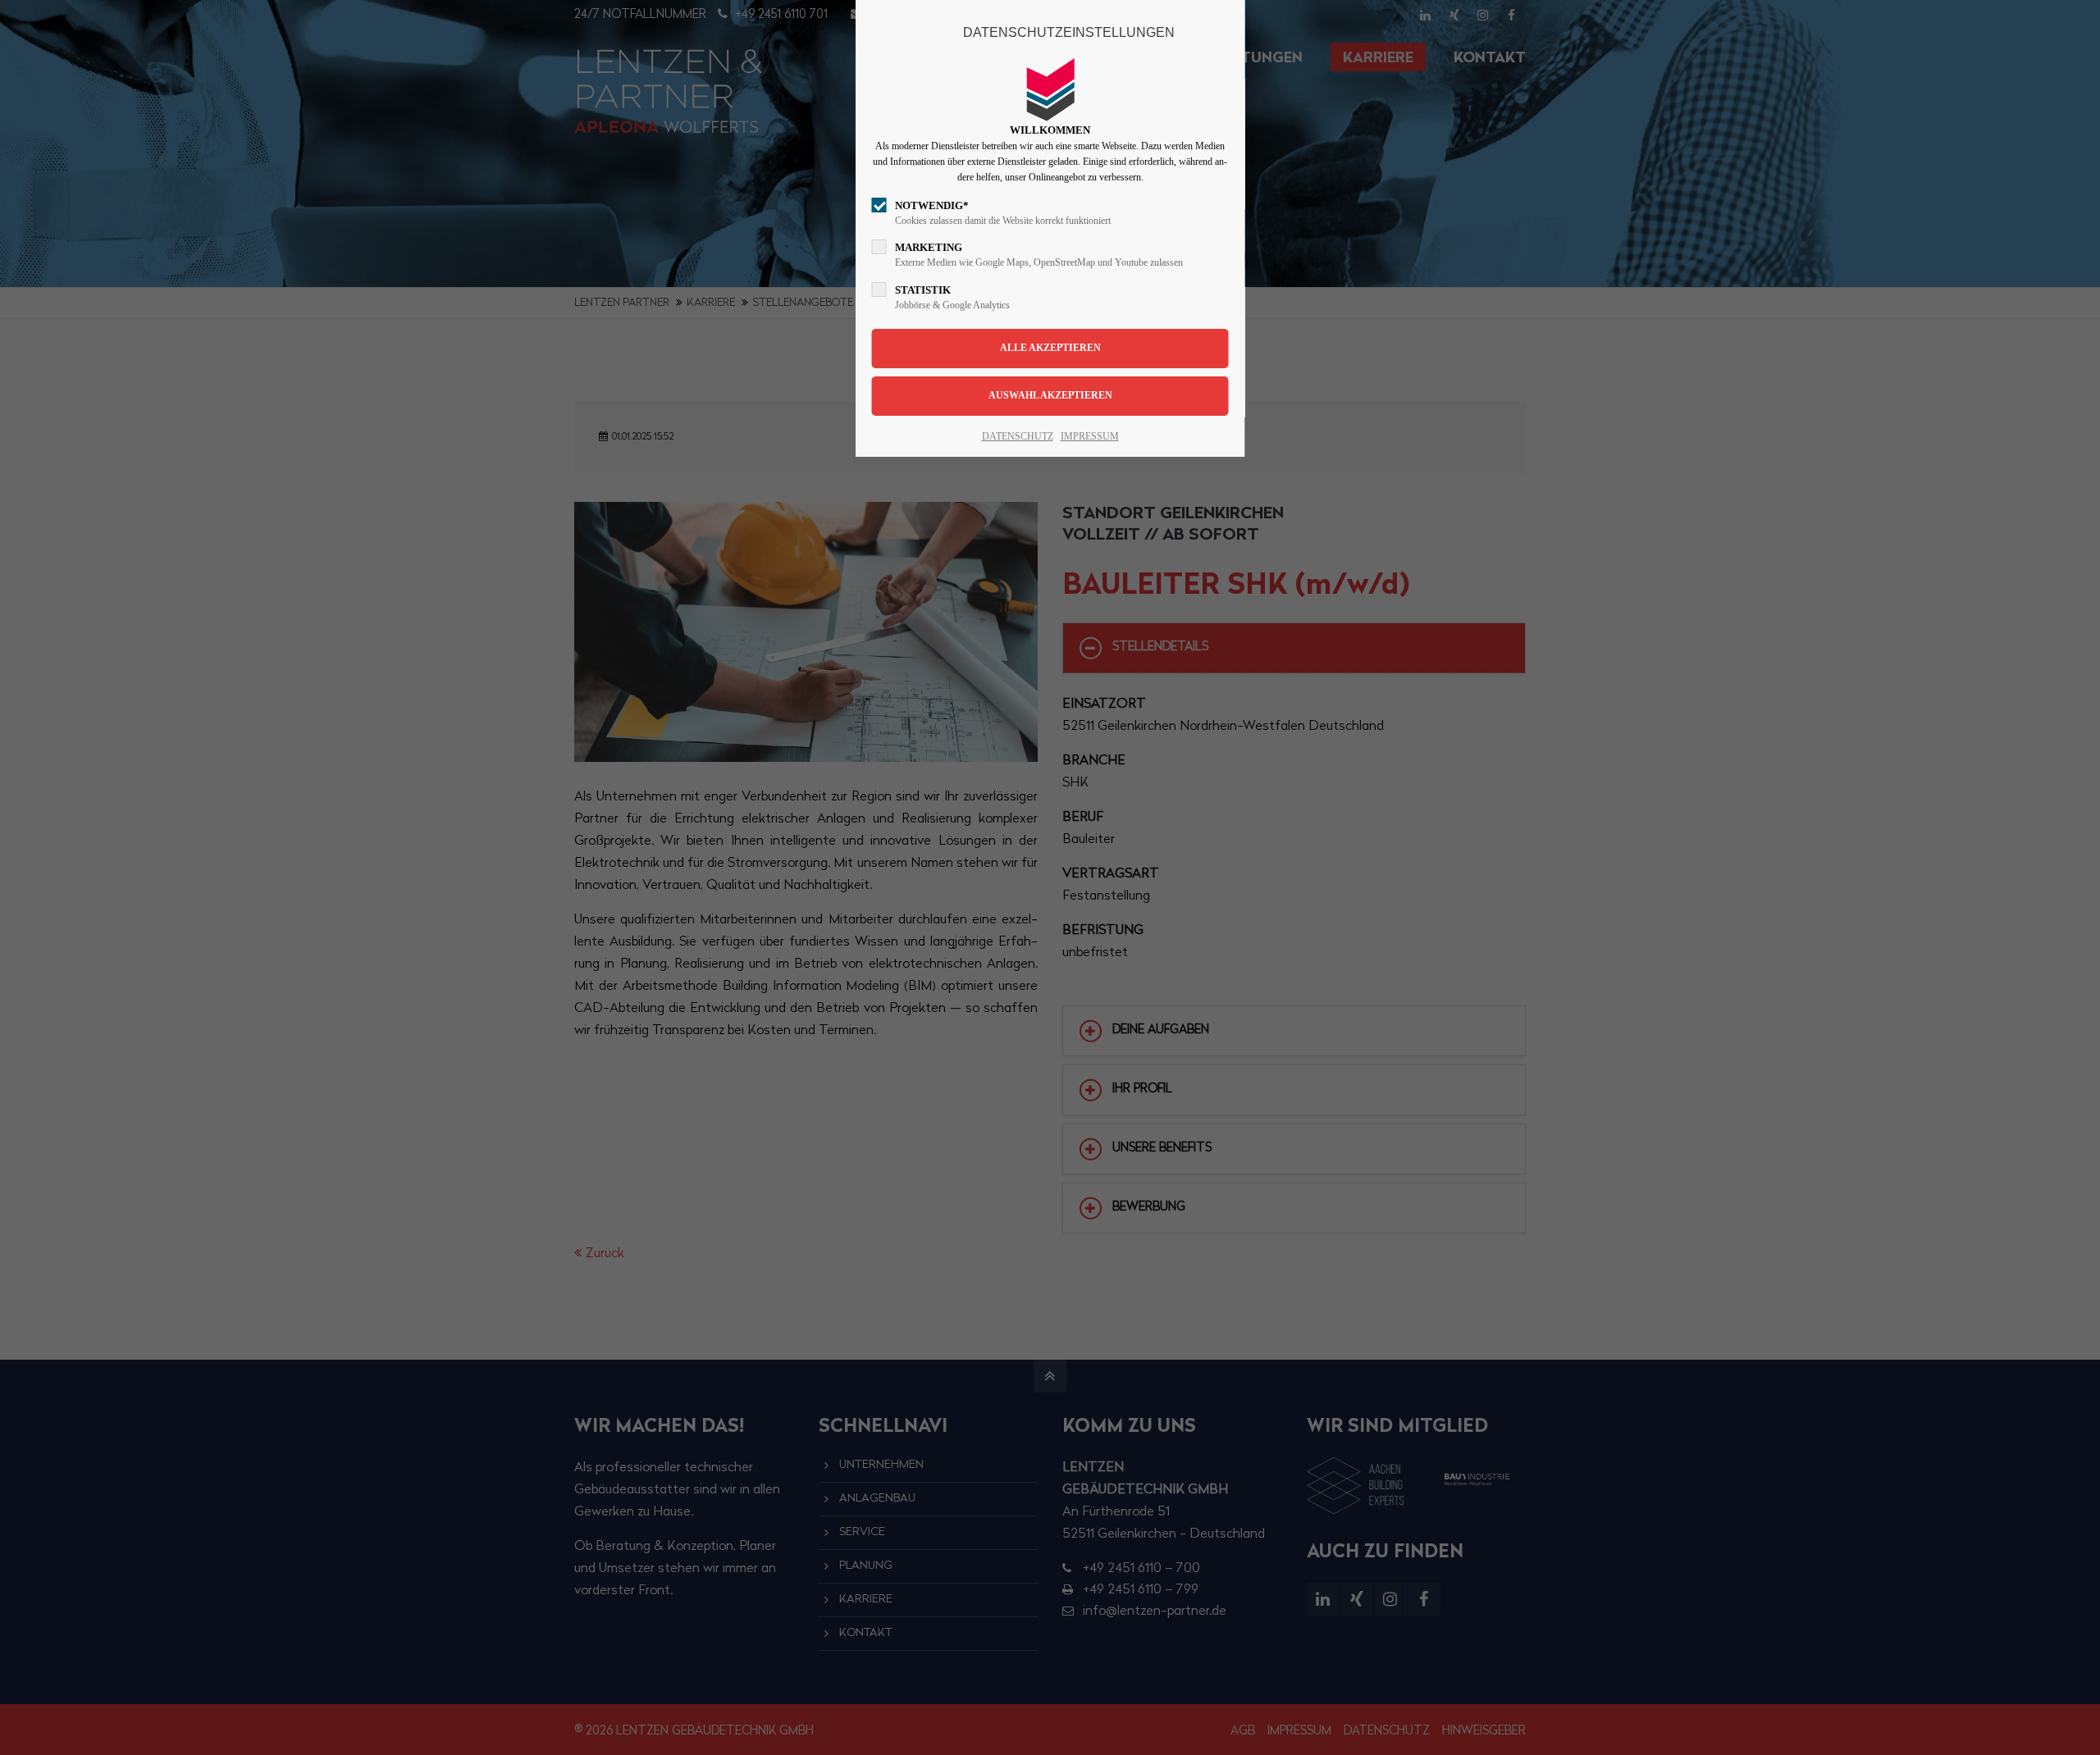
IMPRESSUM (1090, 436)
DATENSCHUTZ (1018, 436)
